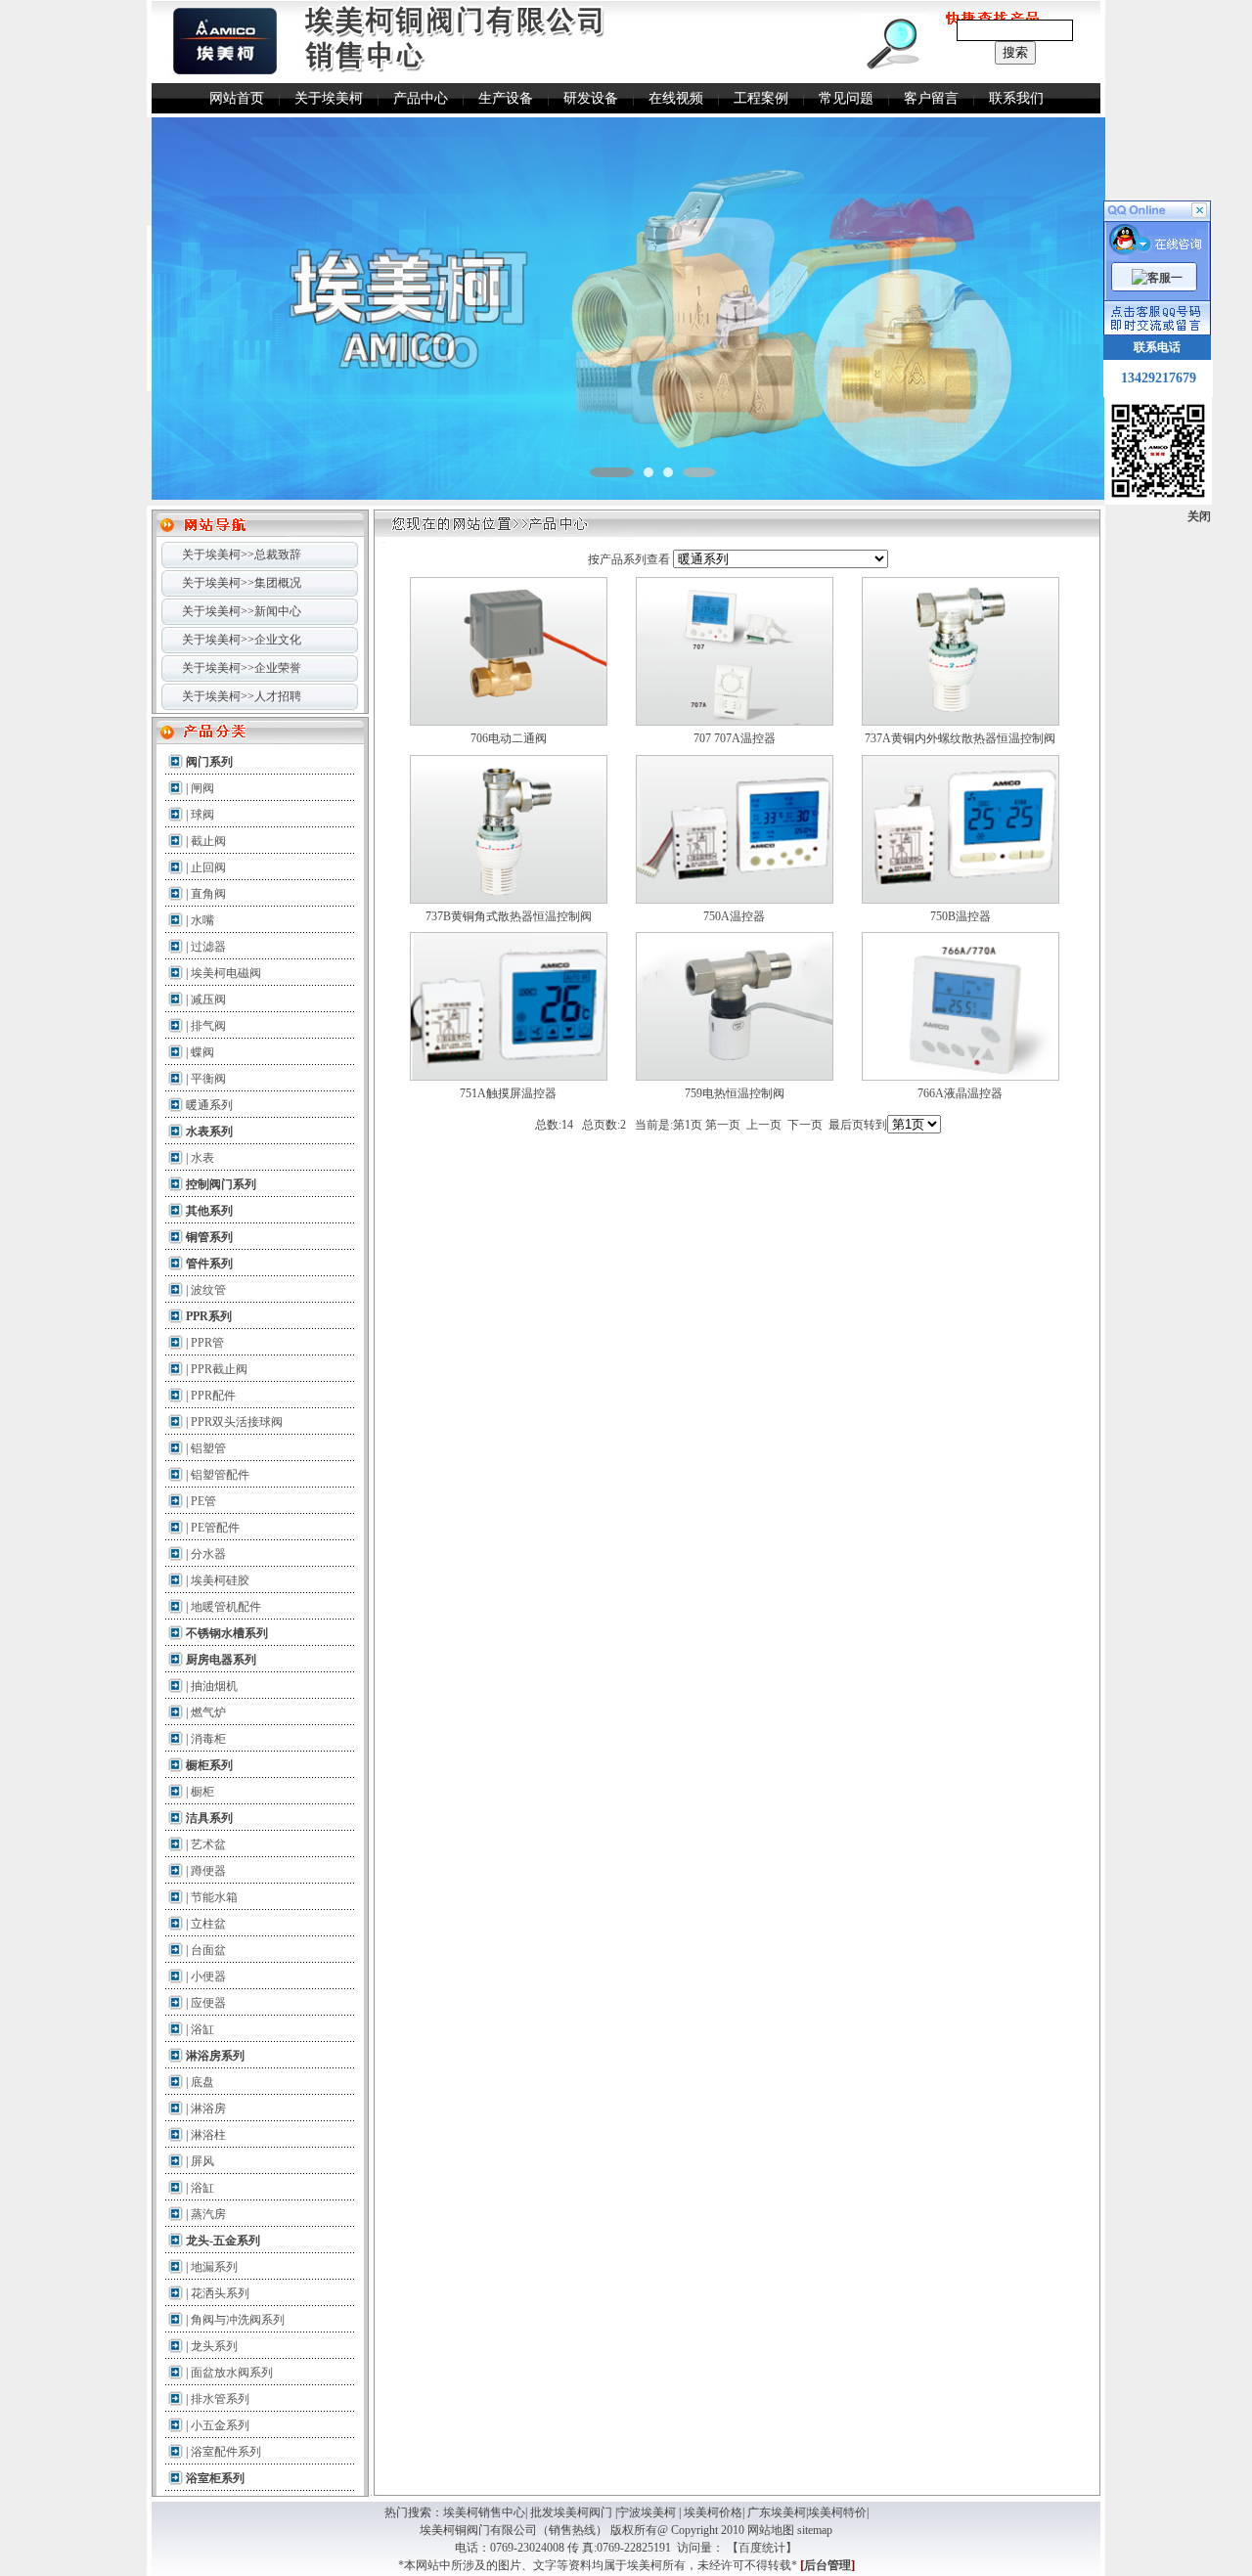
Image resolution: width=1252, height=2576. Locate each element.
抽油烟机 (214, 1686)
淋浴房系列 (215, 2056)
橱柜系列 (209, 1765)
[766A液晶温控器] (961, 1077)
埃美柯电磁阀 (226, 973)
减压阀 (208, 999)
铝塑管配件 (220, 1475)
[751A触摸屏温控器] (509, 1077)
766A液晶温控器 (960, 1093)
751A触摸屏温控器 (508, 1093)
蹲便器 (208, 1871)
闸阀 (202, 788)
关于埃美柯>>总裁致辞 (242, 555)
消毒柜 (208, 1739)
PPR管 (207, 1343)
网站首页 (237, 98)
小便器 (208, 1976)
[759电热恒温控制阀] (735, 1077)
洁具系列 (209, 1818)
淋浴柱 (208, 2135)
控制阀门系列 (221, 1184)
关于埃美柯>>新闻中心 (242, 611)
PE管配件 (215, 1528)
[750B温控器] (961, 900)
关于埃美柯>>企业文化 (242, 640)
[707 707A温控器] (735, 722)
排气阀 (208, 1026)
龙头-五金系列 (223, 2241)
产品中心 (421, 98)
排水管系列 (220, 2399)
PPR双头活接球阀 (237, 1422)
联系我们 (1016, 98)
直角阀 (208, 894)
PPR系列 (209, 1316)
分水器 (208, 1554)
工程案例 (761, 98)
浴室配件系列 (226, 2452)
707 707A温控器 (735, 738)
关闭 (1199, 516)
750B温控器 (961, 916)
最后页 (846, 1125)
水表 (202, 1158)
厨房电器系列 (221, 1660)
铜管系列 (209, 1237)
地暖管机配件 (226, 1607)
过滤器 (208, 947)
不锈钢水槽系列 (227, 1633)
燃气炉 (208, 1712)
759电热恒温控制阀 (735, 1093)
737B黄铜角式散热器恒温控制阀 (509, 916)
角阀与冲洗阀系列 (238, 2320)
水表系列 (209, 1132)
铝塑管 (208, 1448)
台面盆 (208, 1950)
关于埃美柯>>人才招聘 (242, 696)
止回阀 (208, 867)
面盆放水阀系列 (232, 2373)
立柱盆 (208, 1924)
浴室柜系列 (215, 2478)
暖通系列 (209, 1105)
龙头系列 (214, 2346)
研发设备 (591, 98)
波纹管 (208, 1290)
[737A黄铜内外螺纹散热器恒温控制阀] (961, 722)
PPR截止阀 (219, 1369)
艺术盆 (208, 1844)
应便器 (208, 2003)
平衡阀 (208, 1079)
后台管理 (827, 2565)
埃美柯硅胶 (220, 1580)
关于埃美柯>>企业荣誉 (242, 668)
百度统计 (762, 2548)
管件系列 (209, 1264)
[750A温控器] (735, 900)
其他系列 (209, 1211)
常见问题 (846, 98)
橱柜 (202, 1792)
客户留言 (931, 98)
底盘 (202, 2082)
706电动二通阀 (509, 738)
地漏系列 (214, 2267)
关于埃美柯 (329, 98)
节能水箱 (214, 1897)
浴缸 (202, 2029)
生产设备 (506, 98)
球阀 (202, 815)
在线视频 (676, 98)
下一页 (805, 1125)
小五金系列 (220, 2425)
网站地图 (771, 2530)
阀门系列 (209, 762)
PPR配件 (213, 1396)
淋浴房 (208, 2109)
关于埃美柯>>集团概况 (242, 583)
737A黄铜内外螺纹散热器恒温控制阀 (960, 738)
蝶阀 (202, 1052)
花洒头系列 (220, 2293)
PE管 (203, 1501)
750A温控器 (734, 916)
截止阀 (208, 841)
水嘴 (202, 920)
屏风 (202, 2161)
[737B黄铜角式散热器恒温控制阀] (509, 900)
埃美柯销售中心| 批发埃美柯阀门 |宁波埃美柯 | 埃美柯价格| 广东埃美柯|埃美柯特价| (656, 2512)
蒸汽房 (208, 2214)
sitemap (815, 2530)
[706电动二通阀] (509, 722)
